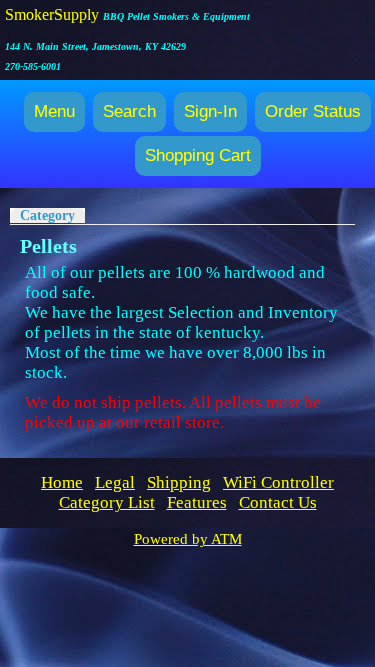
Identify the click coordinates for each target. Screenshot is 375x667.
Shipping (179, 482)
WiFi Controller (278, 482)
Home (62, 482)
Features (197, 502)
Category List (107, 502)
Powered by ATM (188, 539)
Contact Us (278, 502)
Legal (115, 482)
